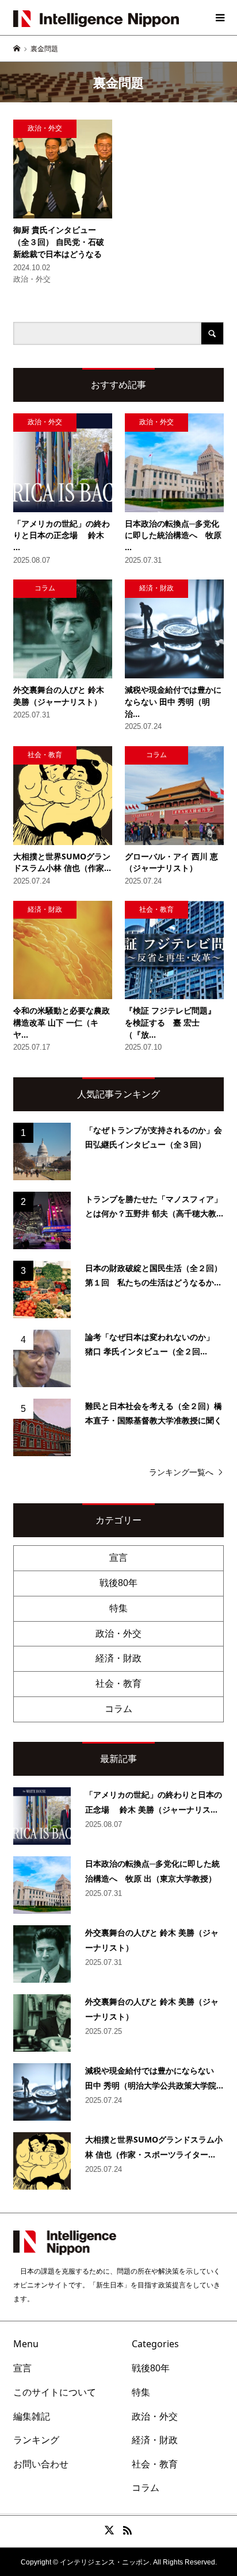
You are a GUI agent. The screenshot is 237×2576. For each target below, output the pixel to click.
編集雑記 (32, 2416)
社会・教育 (118, 1684)
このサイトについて (55, 2392)
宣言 (118, 1558)
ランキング (36, 2440)
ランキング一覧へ (181, 1472)
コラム (118, 1709)
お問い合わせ (41, 2464)
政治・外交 (118, 1633)
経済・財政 (118, 1658)
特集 (118, 1608)
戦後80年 (118, 1583)
